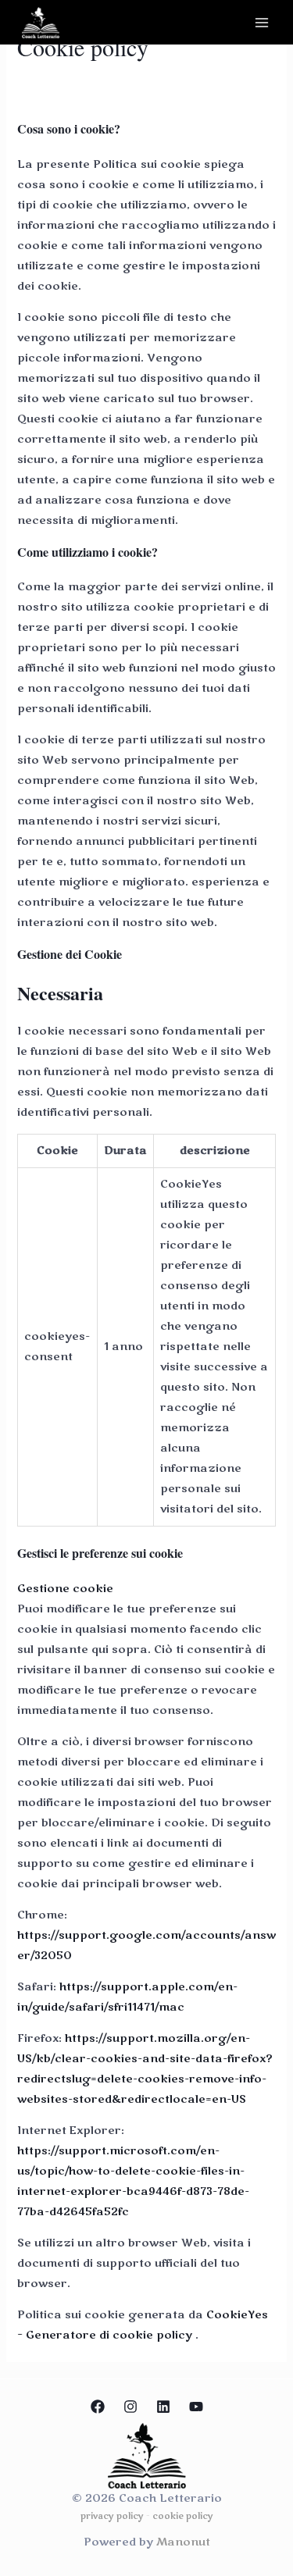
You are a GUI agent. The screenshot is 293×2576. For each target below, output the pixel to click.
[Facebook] (98, 2407)
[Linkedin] (163, 2407)
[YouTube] (196, 2407)
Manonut (183, 2542)
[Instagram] (130, 2407)
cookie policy (183, 2516)
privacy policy (112, 2516)
